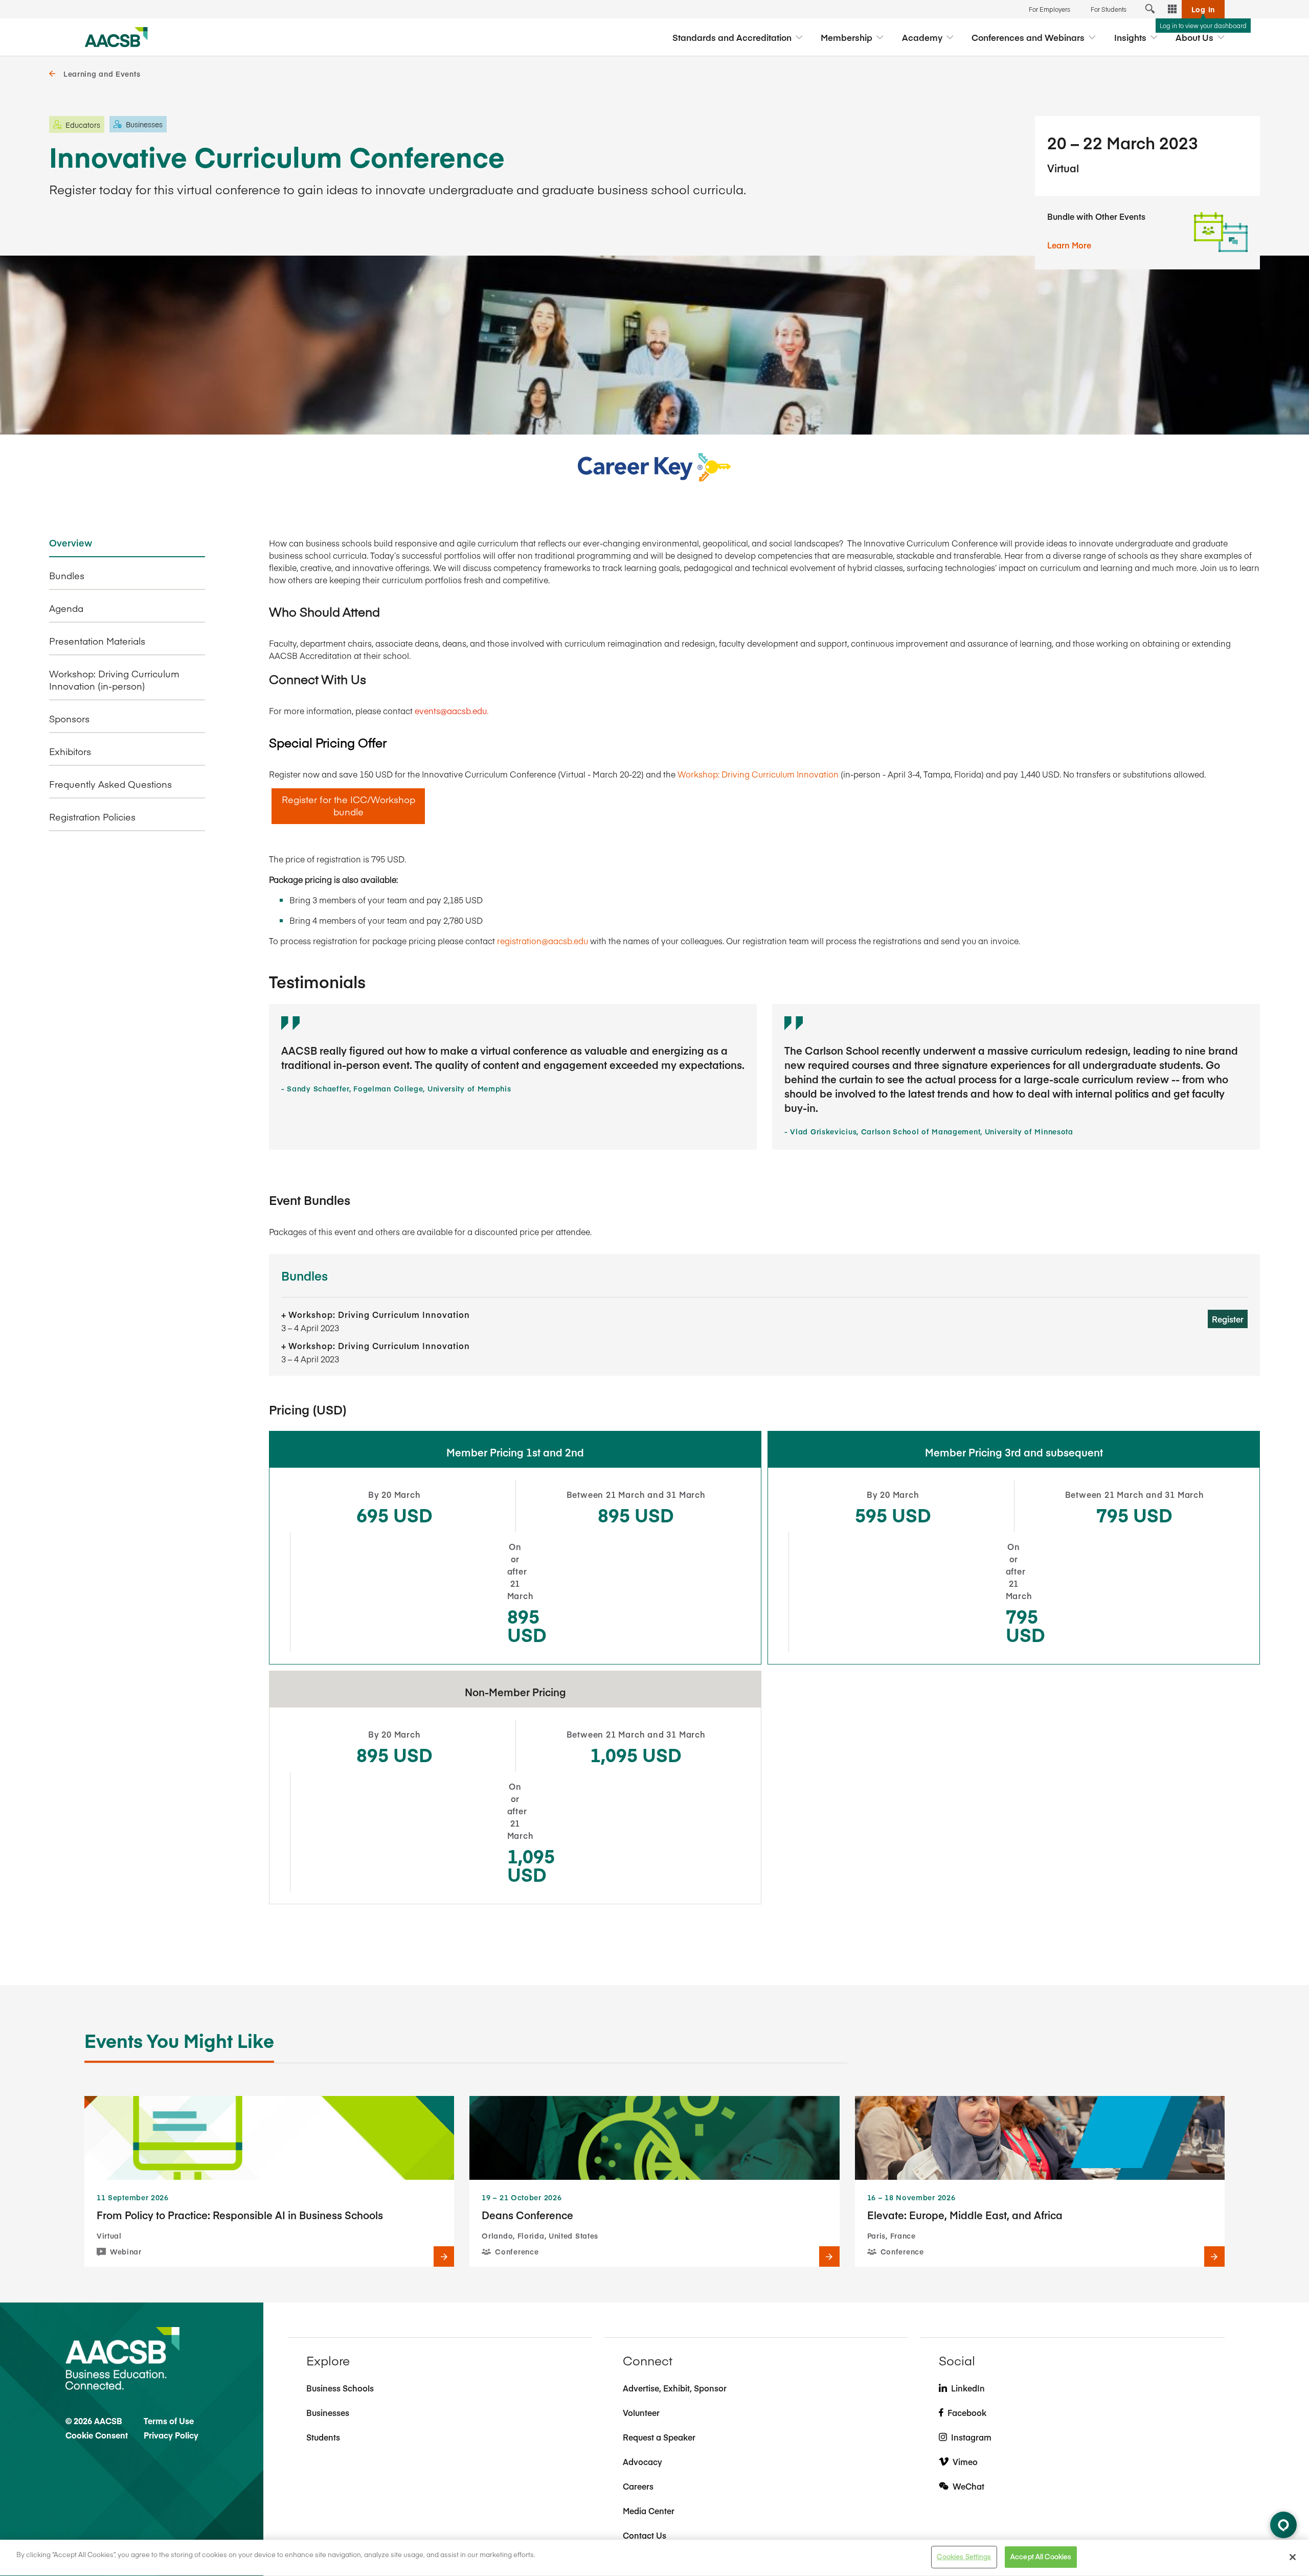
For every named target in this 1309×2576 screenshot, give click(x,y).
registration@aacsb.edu (543, 941)
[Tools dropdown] (1172, 9)
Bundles (67, 576)
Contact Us (645, 2535)
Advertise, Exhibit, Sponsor (675, 2388)
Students (323, 2437)
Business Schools (340, 2388)
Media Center (649, 2511)
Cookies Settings (964, 2557)
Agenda (66, 608)
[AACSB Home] (116, 37)
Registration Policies (92, 817)
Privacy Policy (171, 2435)
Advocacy (642, 2461)
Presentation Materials (97, 641)
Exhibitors (70, 751)
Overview (71, 543)
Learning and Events (102, 74)
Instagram (971, 2437)
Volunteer (641, 2412)
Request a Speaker (659, 2437)
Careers (638, 2486)
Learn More (1069, 245)
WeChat (968, 2486)
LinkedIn (968, 2388)
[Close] (1293, 2557)
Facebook (967, 2412)
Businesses (328, 2412)
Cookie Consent (97, 2435)
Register (1228, 1319)
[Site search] (1150, 9)
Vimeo (965, 2461)
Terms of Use (169, 2421)
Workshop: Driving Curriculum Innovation (758, 774)
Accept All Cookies (1041, 2557)
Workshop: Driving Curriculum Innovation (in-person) (114, 680)
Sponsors (69, 719)
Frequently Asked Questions (110, 784)
